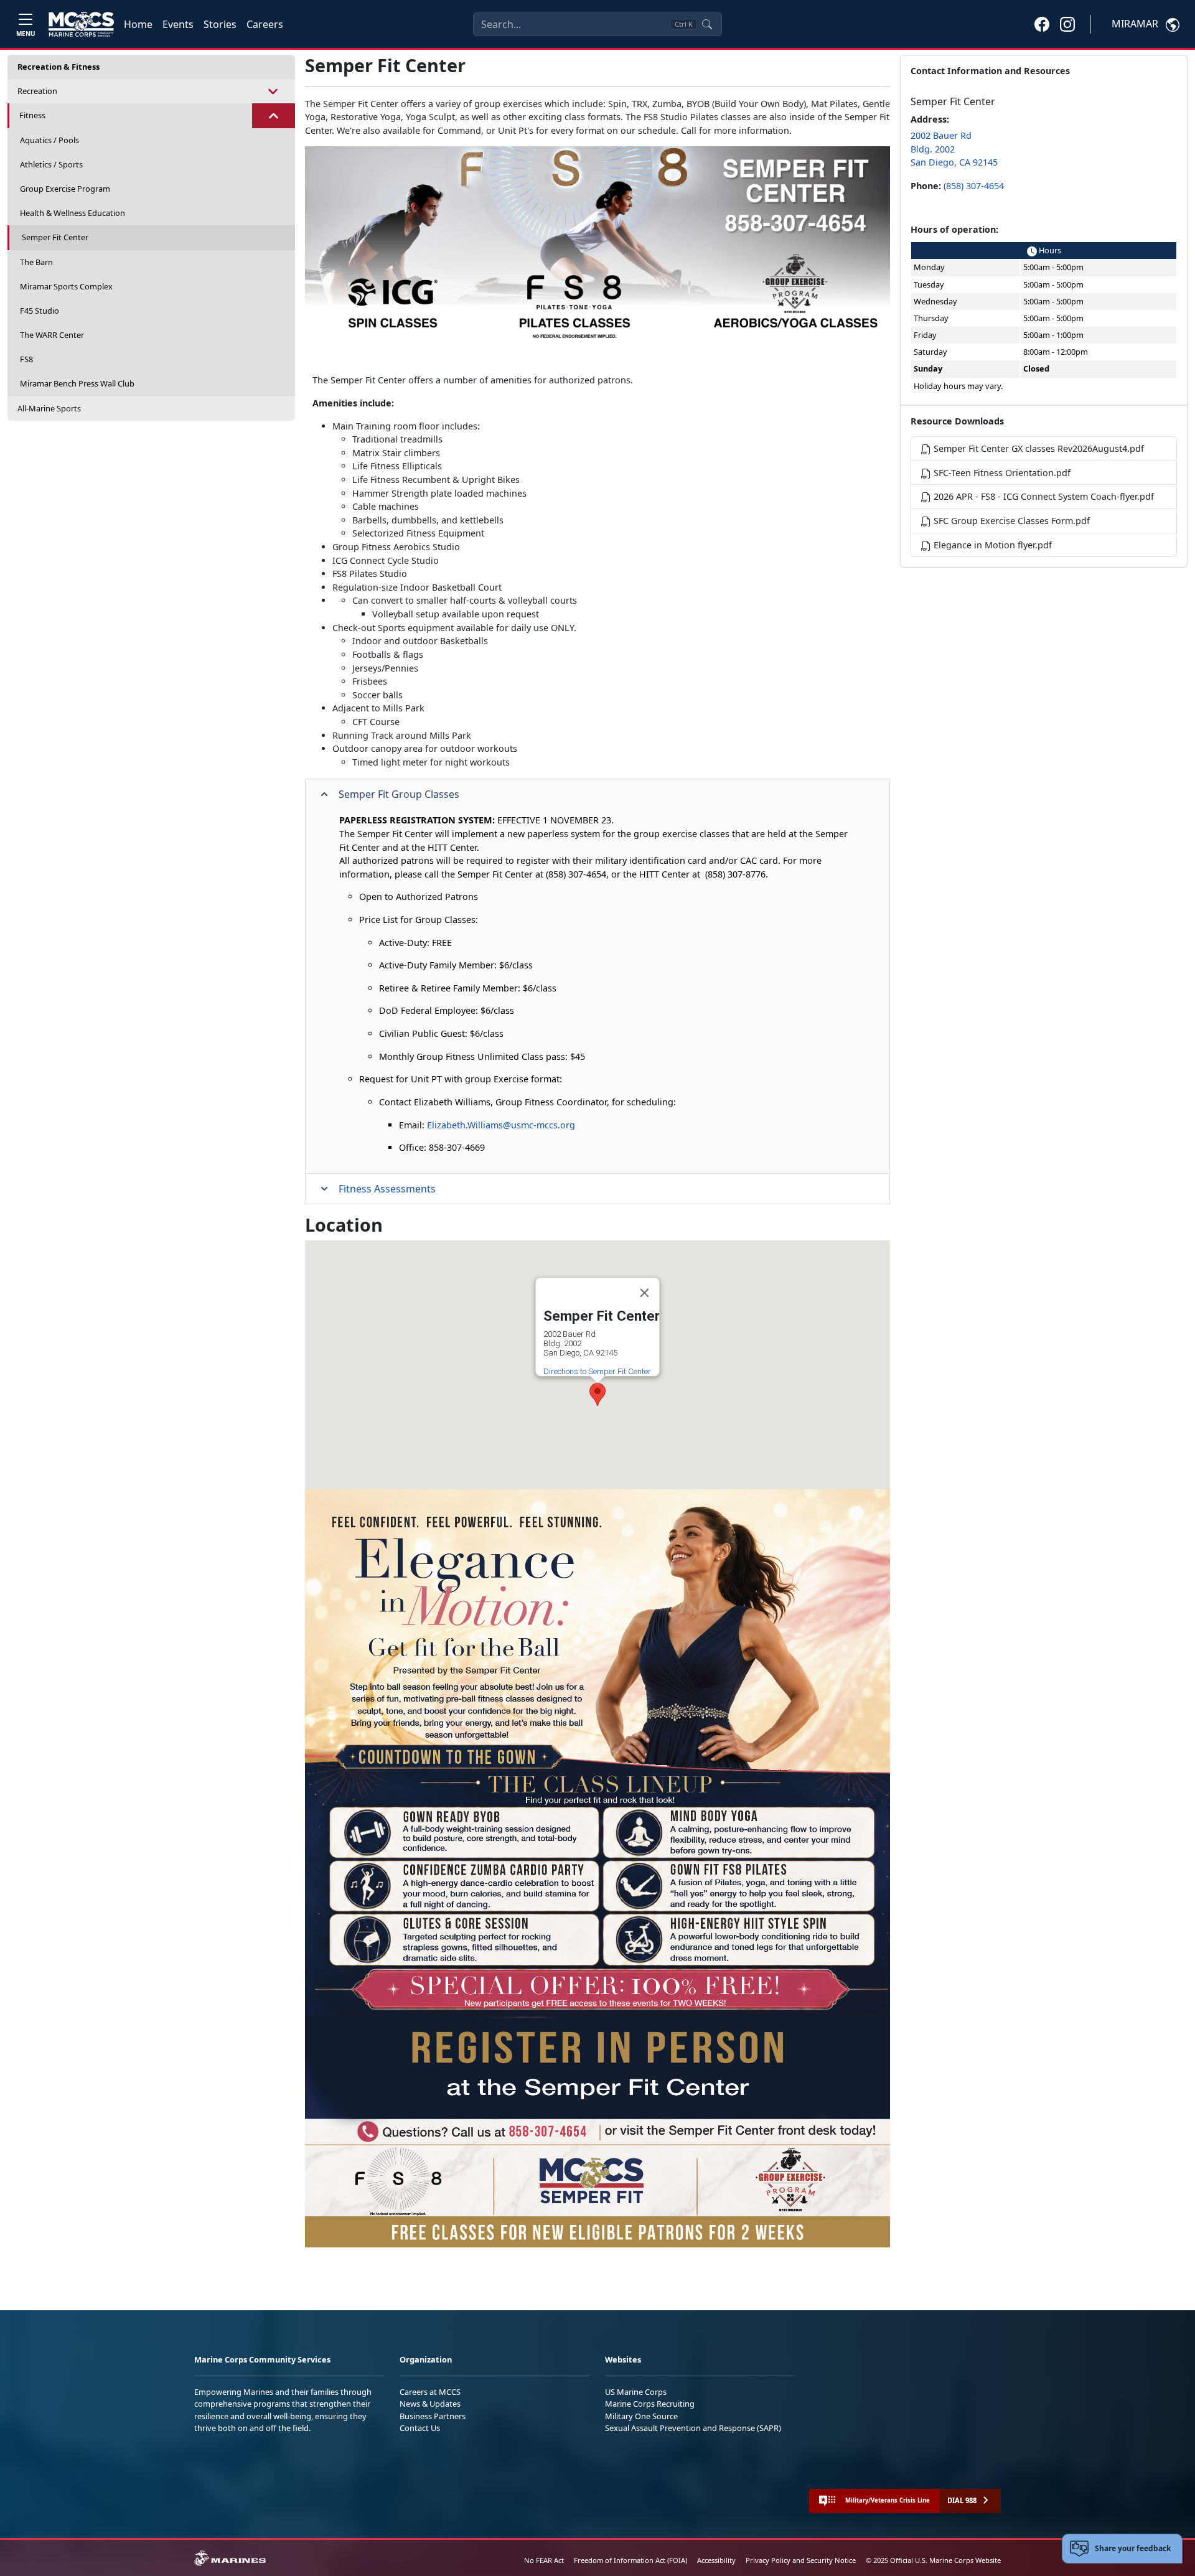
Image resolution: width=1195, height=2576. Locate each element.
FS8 (26, 359)
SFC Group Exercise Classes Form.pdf (1010, 521)
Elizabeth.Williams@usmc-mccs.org (501, 1125)
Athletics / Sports (51, 164)
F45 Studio (40, 311)
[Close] (645, 1293)
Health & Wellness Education (73, 213)
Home (138, 24)
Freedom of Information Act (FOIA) (630, 2560)
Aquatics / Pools (49, 140)
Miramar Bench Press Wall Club (77, 383)
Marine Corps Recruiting (650, 2404)
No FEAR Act (544, 2560)
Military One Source (641, 2416)
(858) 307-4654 (974, 186)
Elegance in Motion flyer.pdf (991, 545)
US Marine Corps (636, 2392)
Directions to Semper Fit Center (597, 1371)
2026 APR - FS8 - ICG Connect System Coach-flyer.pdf (1043, 496)
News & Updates (430, 2404)
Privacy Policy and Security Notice (801, 2560)
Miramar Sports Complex (66, 286)
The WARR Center (52, 335)
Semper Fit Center (55, 237)
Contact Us (420, 2428)
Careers (265, 24)
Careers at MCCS (430, 2392)
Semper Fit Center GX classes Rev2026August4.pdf (1038, 448)
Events (178, 24)
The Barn (36, 262)
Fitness (32, 115)
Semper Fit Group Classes (399, 794)
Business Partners (433, 2416)
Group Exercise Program (65, 189)
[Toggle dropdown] (274, 91)
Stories (220, 24)
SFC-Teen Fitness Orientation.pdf (1001, 473)
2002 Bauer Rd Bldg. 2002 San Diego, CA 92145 (954, 149)
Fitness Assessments (387, 1189)
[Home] (81, 24)
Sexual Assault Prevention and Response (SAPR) (693, 2428)
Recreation (37, 91)
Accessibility (716, 2560)
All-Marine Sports (49, 408)
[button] (1042, 24)
